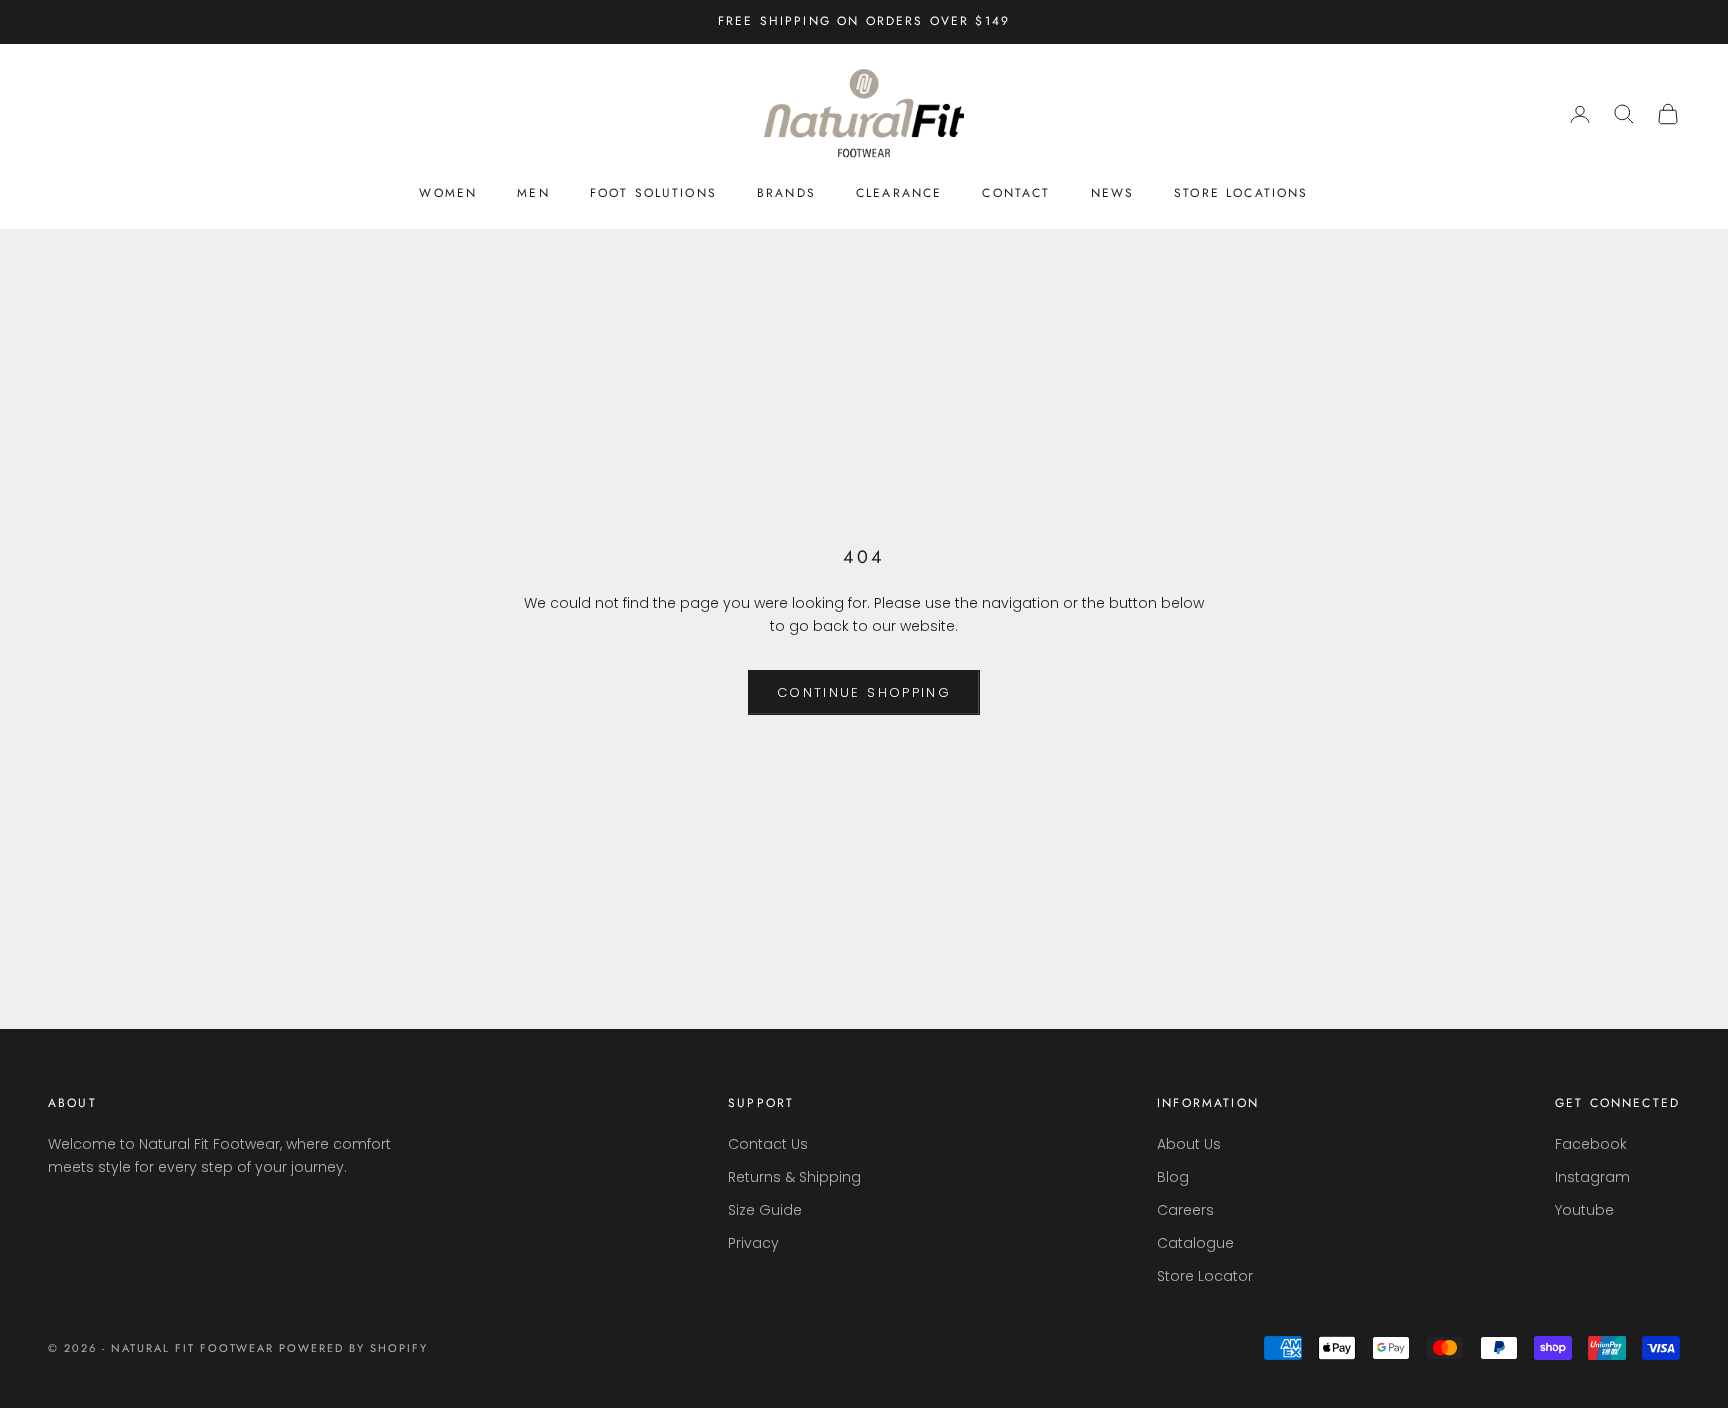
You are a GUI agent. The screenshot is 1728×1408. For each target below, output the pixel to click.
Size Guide (765, 1210)
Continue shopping (864, 692)
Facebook (1591, 1144)
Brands (786, 193)
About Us (1189, 1144)
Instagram (1592, 1177)
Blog (1173, 1177)
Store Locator (1205, 1276)
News (1113, 193)
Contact (1016, 193)
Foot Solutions (653, 193)
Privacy (753, 1243)
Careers (1185, 1210)
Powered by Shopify (353, 1348)
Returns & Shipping (794, 1177)
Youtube (1584, 1210)
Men (533, 193)
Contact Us (768, 1144)
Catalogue (1195, 1243)
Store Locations (1241, 193)
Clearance (899, 193)
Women (448, 193)
